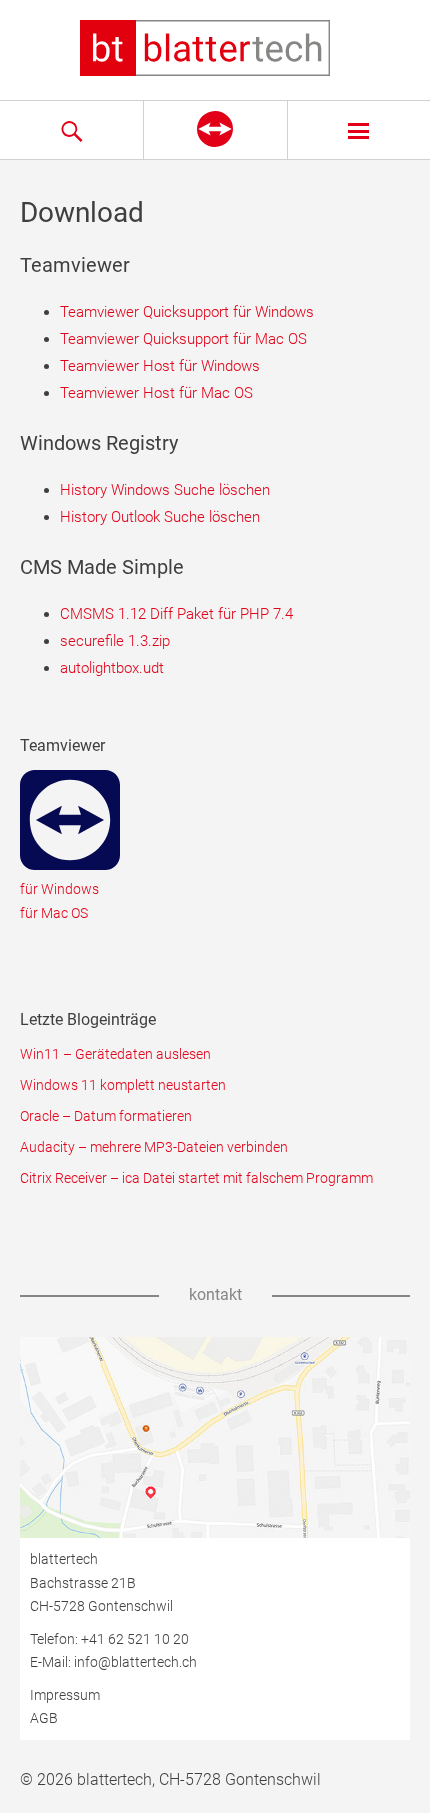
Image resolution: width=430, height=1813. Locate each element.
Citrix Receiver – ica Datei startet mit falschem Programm (196, 1178)
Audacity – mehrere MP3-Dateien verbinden (154, 1147)
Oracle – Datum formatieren (106, 1116)
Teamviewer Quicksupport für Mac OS (183, 339)
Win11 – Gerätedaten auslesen (115, 1054)
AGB (44, 1718)
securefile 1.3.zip (115, 641)
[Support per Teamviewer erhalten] (214, 130)
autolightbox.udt (112, 668)
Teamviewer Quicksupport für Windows (187, 312)
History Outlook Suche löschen (160, 517)
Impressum (65, 1695)
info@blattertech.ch (135, 1662)
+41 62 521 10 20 (135, 1639)
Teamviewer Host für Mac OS (156, 393)
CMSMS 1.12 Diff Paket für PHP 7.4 (176, 614)
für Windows (59, 889)
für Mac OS (54, 913)
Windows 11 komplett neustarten (123, 1085)
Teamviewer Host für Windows (160, 366)
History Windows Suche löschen (165, 490)
